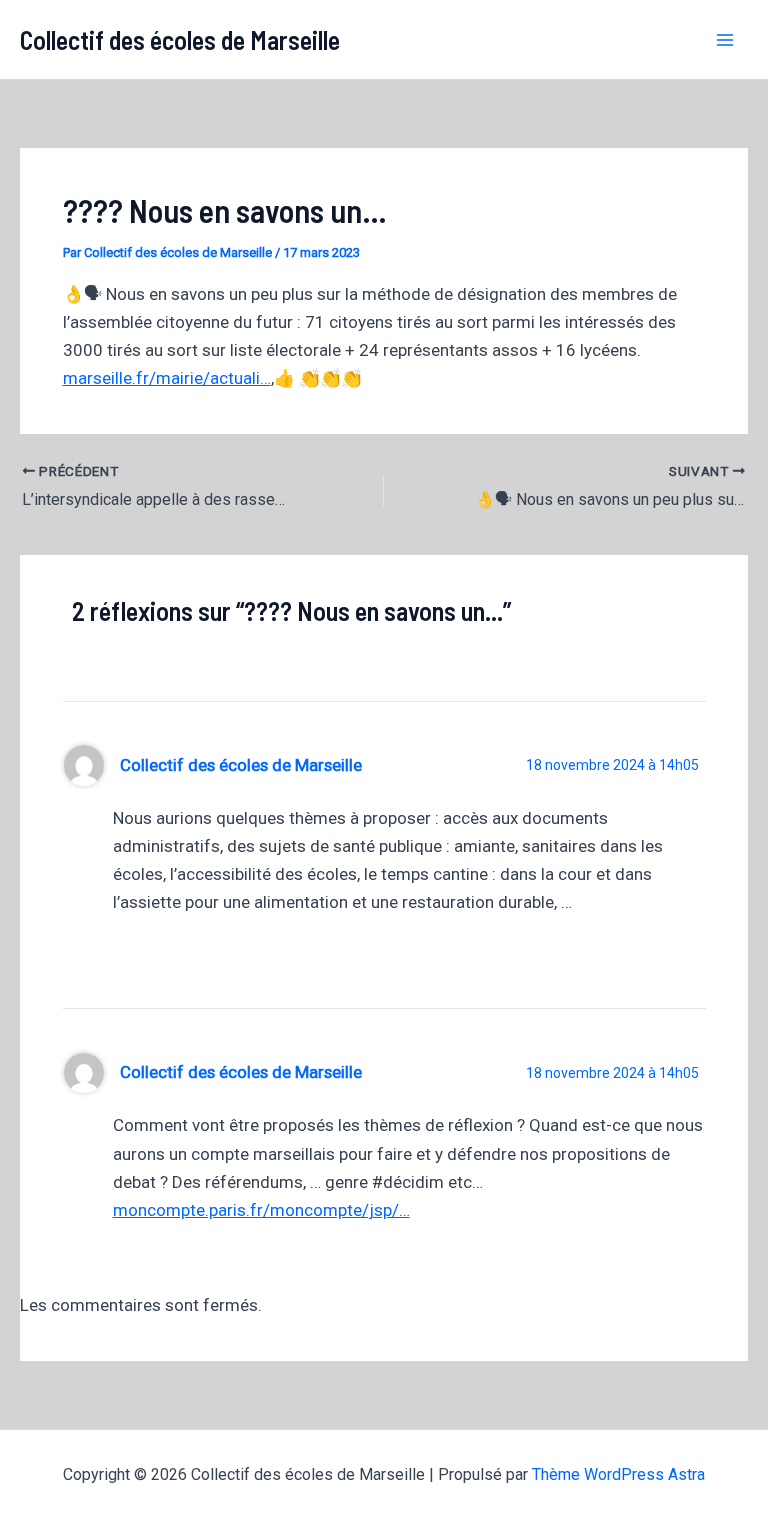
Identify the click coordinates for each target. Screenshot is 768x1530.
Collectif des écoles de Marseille (180, 39)
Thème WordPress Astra (618, 1474)
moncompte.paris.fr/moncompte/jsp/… (261, 1210)
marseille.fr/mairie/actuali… (167, 378)
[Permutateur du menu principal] (726, 40)
